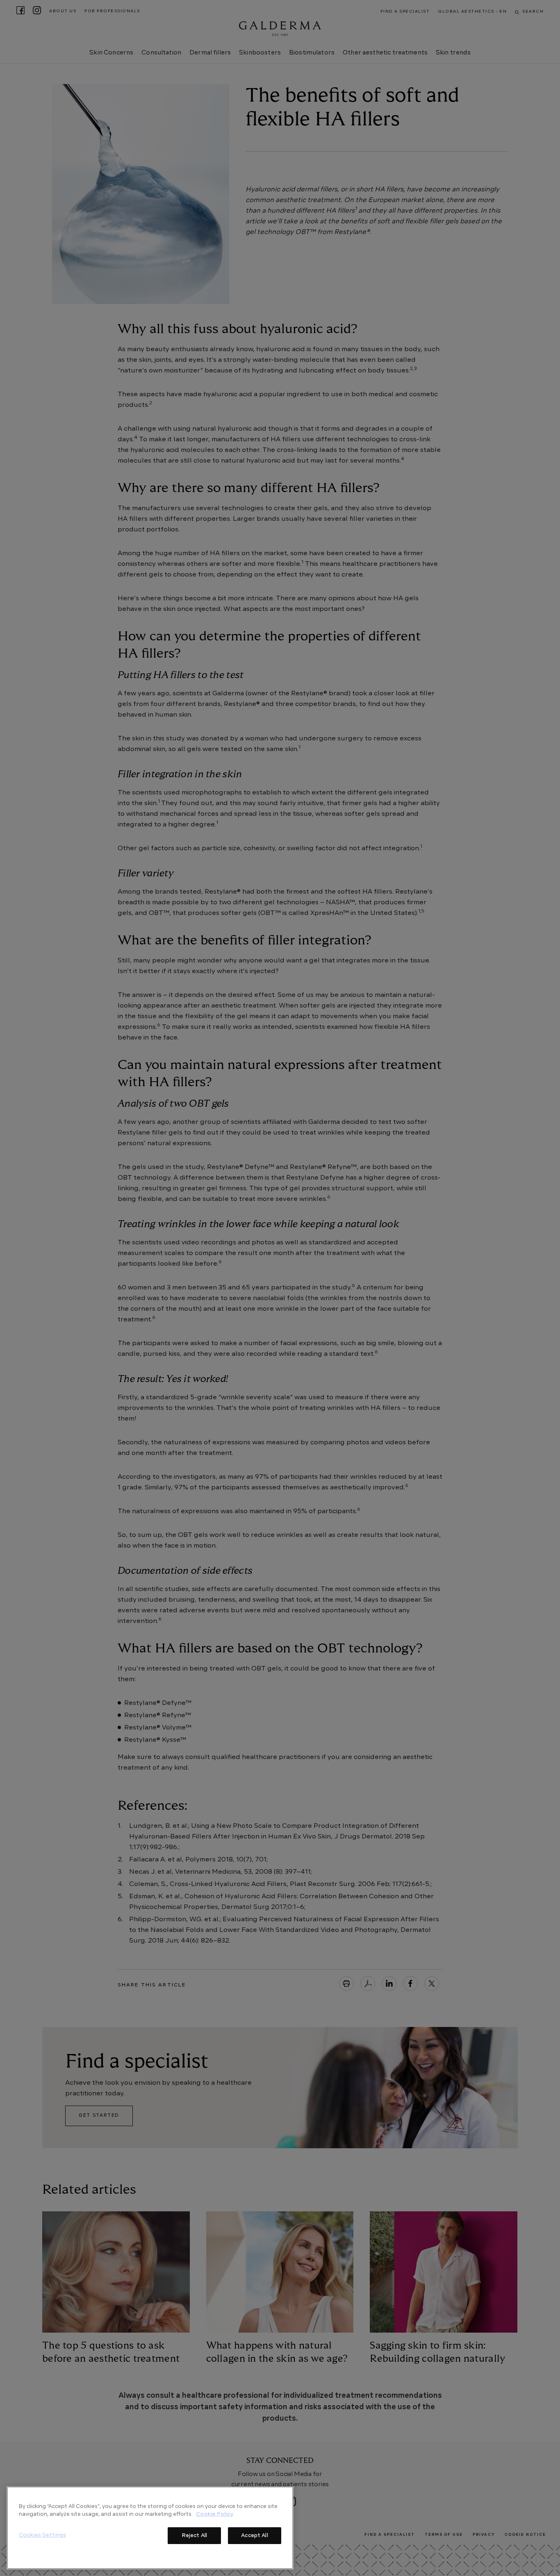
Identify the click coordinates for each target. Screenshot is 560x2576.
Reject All (194, 2535)
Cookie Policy (215, 2514)
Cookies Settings (42, 2535)
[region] (150, 2528)
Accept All (254, 2535)
